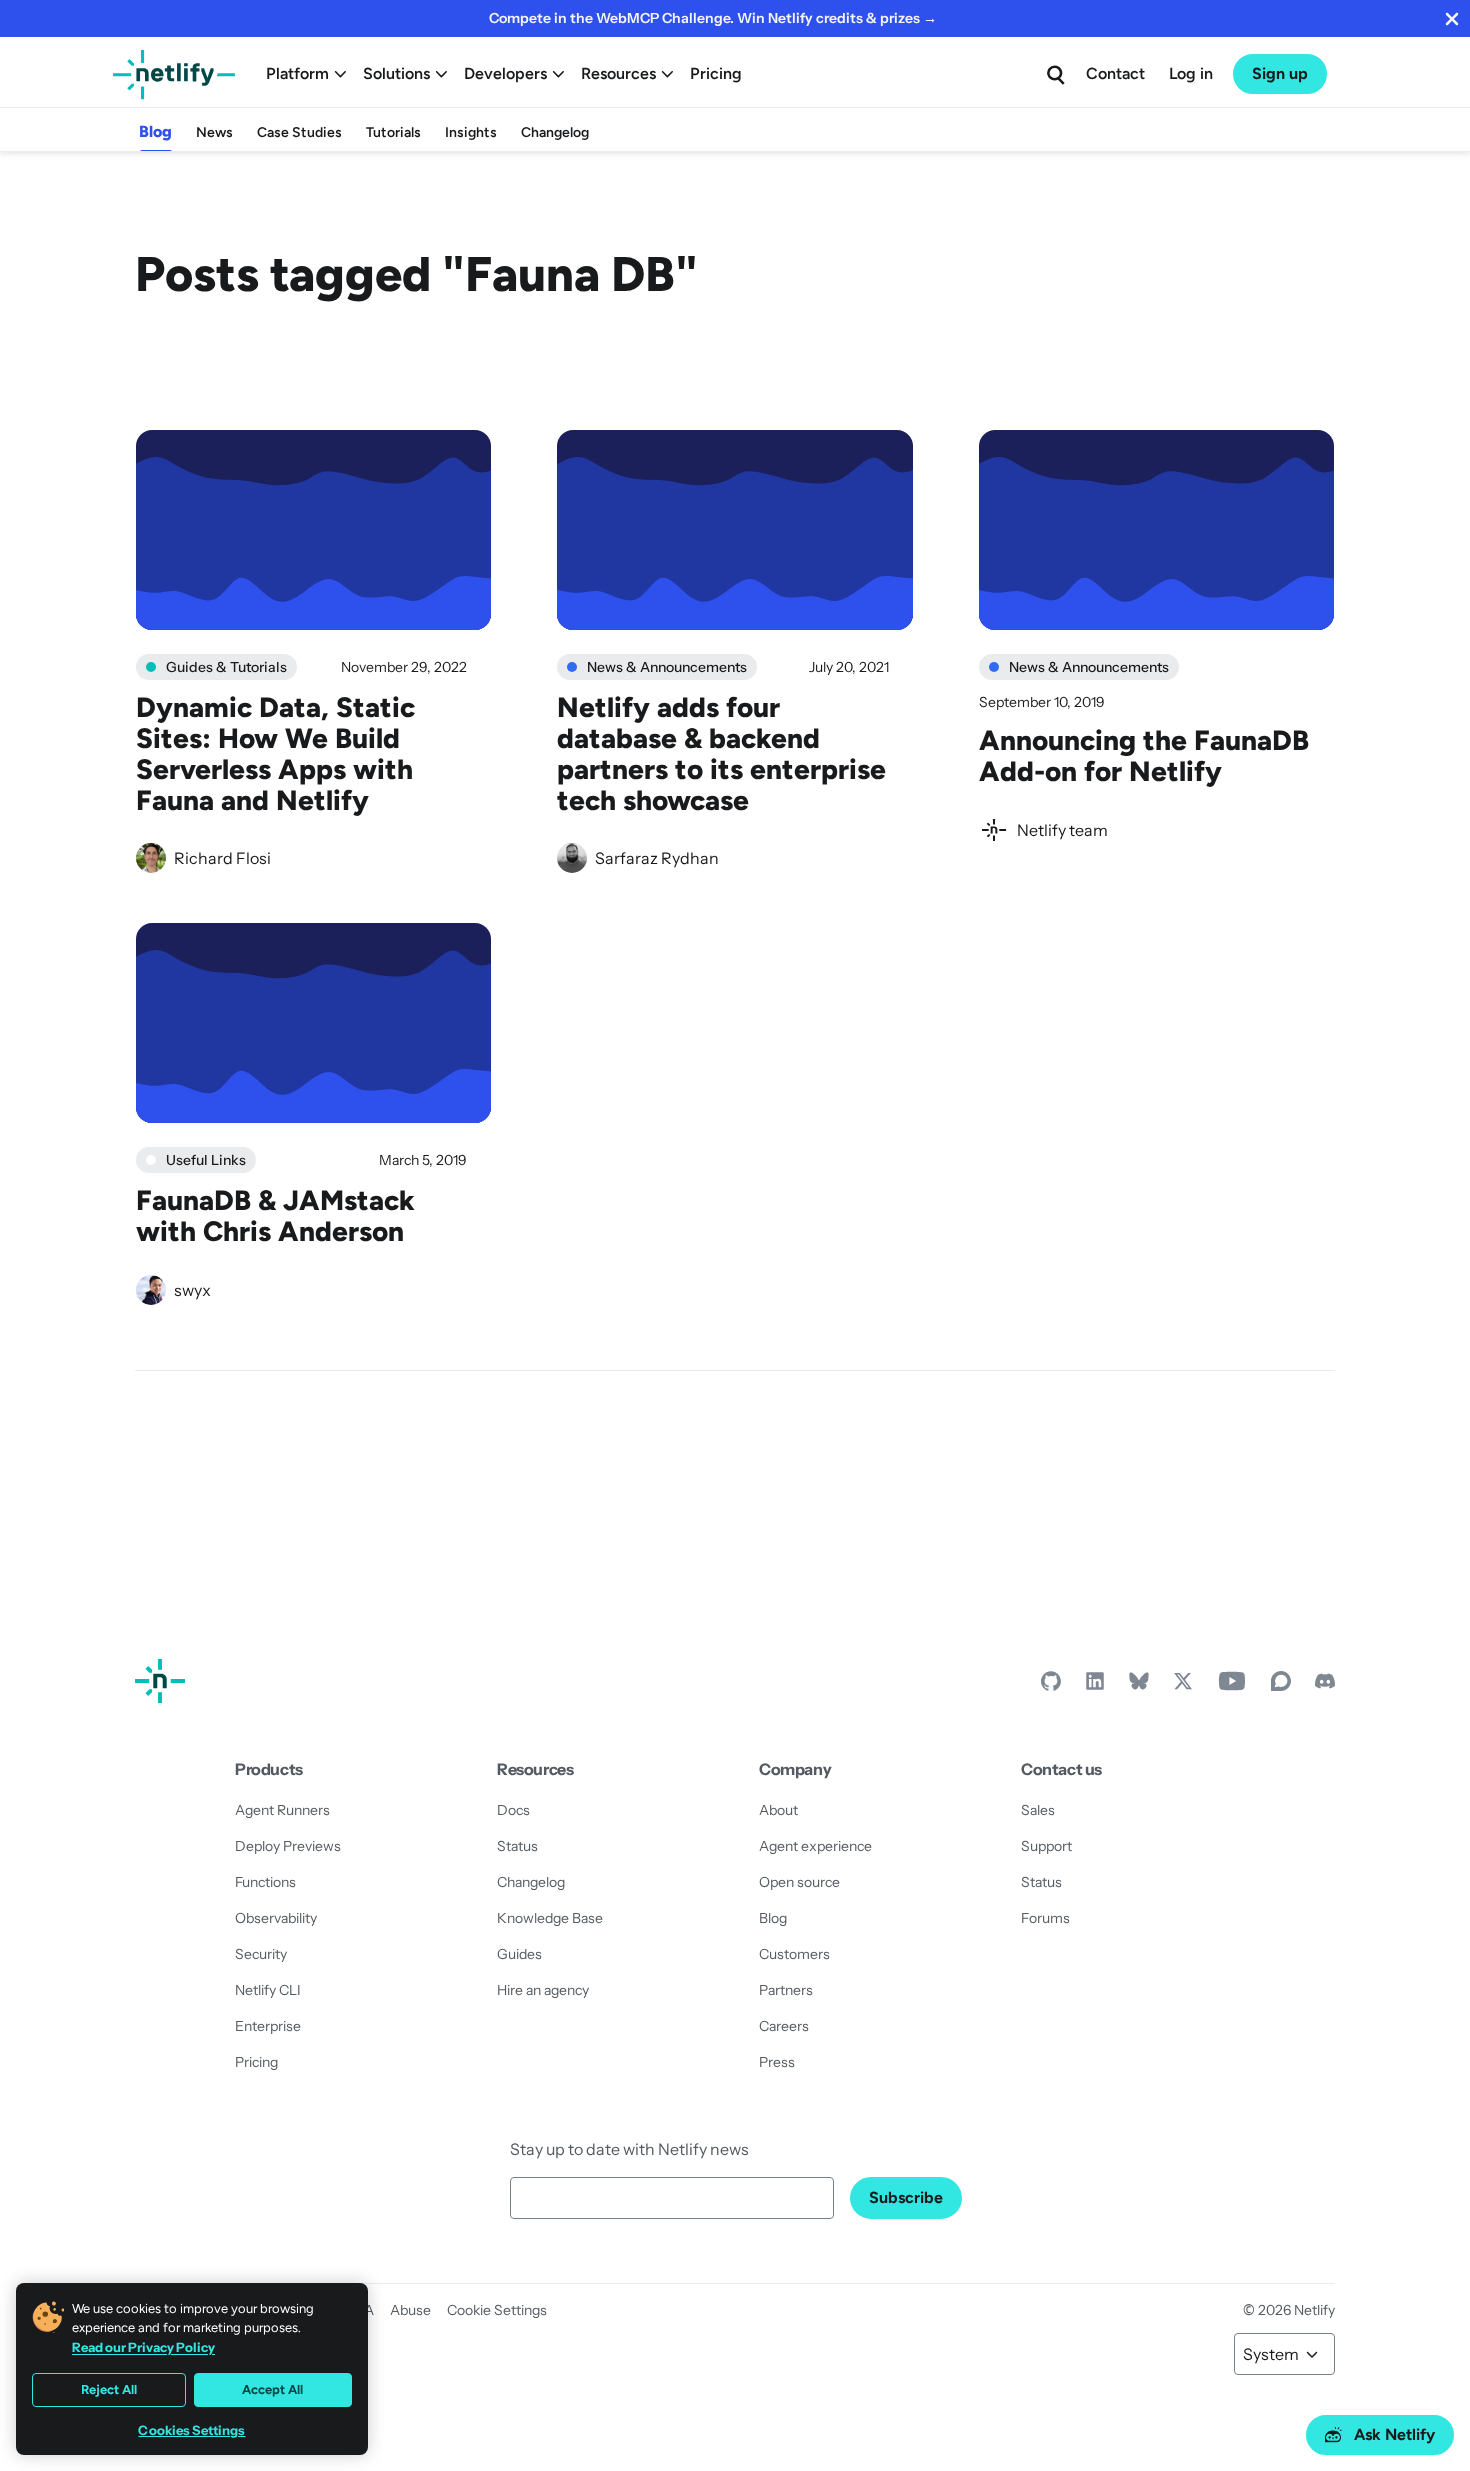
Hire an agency (543, 1990)
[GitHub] (1051, 1686)
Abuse (410, 2310)
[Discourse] (1281, 1686)
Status (517, 1846)
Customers (794, 1954)
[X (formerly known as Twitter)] (1183, 1686)
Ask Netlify (1394, 2434)
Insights (471, 132)
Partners (786, 1990)
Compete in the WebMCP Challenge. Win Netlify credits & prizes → (713, 18)
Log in (1191, 73)
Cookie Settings (497, 2310)
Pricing (716, 73)
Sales (1038, 1810)
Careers (784, 2026)
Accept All (272, 2389)
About (778, 1810)
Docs (513, 1810)
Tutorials (393, 132)
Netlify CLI (268, 1990)
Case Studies (299, 132)
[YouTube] (1232, 1686)
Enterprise (268, 2026)
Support (1046, 1846)
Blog (155, 131)
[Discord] (1325, 1686)
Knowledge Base (550, 1918)
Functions (265, 1882)
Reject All (109, 2389)
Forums (1045, 1918)
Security (261, 1954)
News (214, 132)
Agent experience (815, 1846)
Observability (276, 1918)
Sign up (1280, 73)
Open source (799, 1882)
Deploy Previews (288, 1846)
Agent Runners (282, 1810)
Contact (1115, 73)
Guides (519, 1954)
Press (777, 2062)
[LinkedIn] (1095, 1686)
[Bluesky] (1139, 1686)
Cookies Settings (191, 2430)
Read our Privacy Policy (143, 2347)
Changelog (555, 132)
